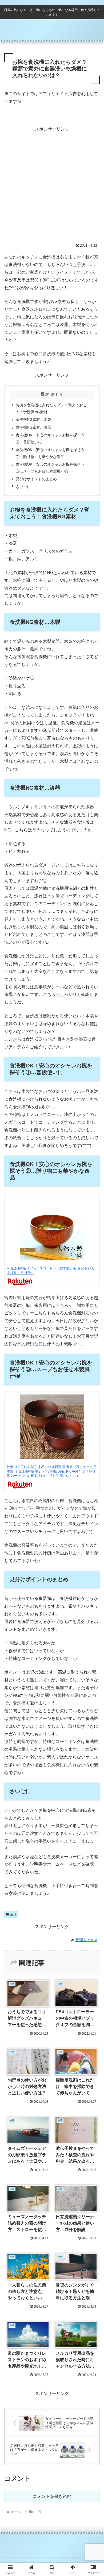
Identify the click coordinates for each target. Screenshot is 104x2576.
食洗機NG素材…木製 (33, 419)
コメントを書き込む (52, 2496)
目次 (45, 394)
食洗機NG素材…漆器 (33, 427)
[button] (93, 1402)
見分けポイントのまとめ (36, 479)
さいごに (23, 487)
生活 (13, 1914)
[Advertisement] (52, 185)
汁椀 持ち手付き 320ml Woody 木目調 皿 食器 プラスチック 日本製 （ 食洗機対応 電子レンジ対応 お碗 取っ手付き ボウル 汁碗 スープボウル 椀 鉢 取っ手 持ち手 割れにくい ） (52, 1471)
